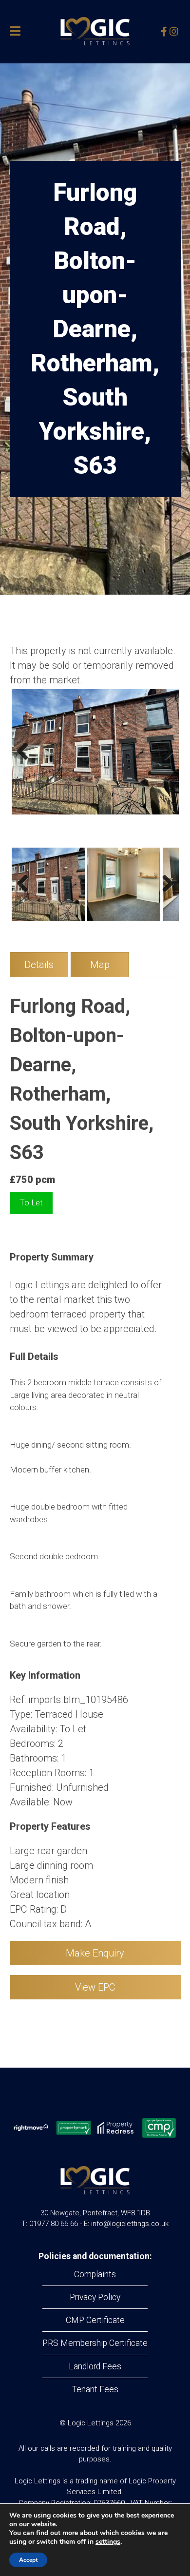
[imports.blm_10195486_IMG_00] (95, 752)
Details (39, 965)
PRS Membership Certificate (95, 2343)
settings (108, 2542)
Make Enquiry (95, 1953)
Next (164, 761)
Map (100, 965)
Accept (28, 2560)
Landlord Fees (95, 2366)
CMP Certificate (95, 2320)
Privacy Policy (95, 2297)
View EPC (95, 1987)
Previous (26, 761)
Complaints (95, 2274)
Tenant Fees (95, 2389)
